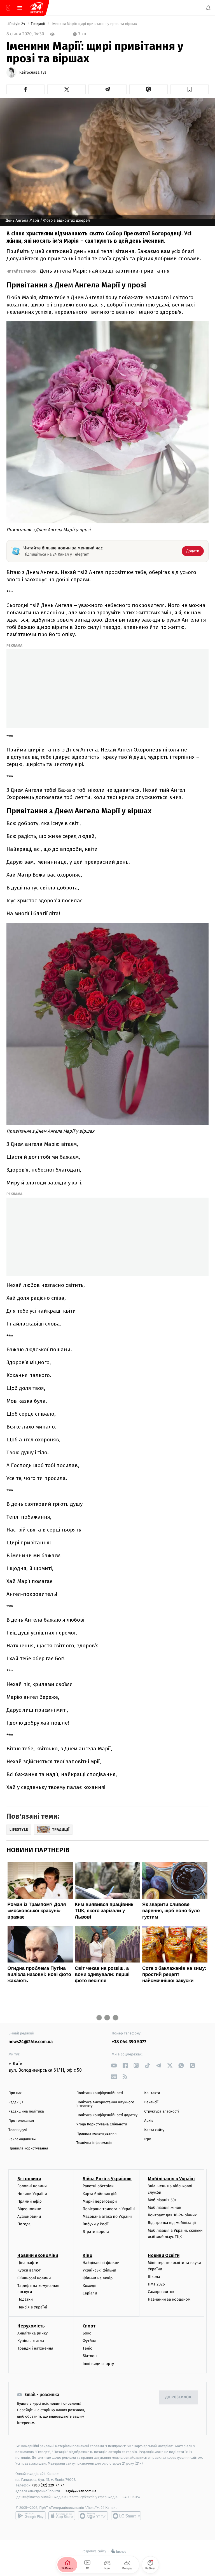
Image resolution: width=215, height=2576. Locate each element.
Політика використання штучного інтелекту (105, 2104)
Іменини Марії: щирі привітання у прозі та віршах (95, 24)
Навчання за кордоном (169, 2299)
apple (62, 2516)
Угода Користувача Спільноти (102, 2124)
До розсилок (178, 2397)
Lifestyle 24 (16, 24)
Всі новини (29, 2179)
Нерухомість (31, 2326)
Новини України (32, 2194)
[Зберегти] (190, 89)
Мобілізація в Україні (171, 2179)
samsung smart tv (126, 2516)
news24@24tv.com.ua (31, 2042)
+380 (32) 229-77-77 (48, 2485)
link (114, 2065)
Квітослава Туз (33, 72)
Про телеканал (21, 2121)
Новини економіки (38, 2255)
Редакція (16, 2102)
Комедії (89, 2286)
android (31, 2516)
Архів (149, 2121)
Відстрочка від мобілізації (172, 2223)
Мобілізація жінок (164, 2208)
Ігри (148, 2139)
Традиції (38, 24)
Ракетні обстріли (98, 2186)
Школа (154, 2277)
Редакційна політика (26, 2112)
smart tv (93, 2516)
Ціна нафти (28, 2263)
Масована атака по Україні (107, 2216)
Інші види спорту (98, 2363)
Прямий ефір (30, 2201)
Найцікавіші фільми (101, 2263)
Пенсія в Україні (32, 2307)
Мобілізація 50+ (162, 2200)
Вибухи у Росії (95, 2224)
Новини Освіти (164, 2255)
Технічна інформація (94, 2143)
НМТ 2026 (156, 2284)
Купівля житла (31, 2341)
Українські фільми (99, 2270)
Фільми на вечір (98, 2278)
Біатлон (90, 2356)
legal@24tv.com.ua (80, 2491)
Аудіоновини (29, 2216)
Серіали (90, 2293)
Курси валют (29, 2270)
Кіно (87, 2255)
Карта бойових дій (100, 2194)
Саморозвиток (161, 2292)
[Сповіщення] (208, 8)
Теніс (87, 2348)
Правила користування (28, 2148)
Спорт (89, 2326)
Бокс (87, 2333)
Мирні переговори (100, 2201)
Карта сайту (154, 2130)
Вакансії (151, 2102)
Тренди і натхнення (35, 2348)
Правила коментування (97, 2134)
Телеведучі (18, 2130)
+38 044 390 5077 (129, 2042)
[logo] (36, 8)
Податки (25, 2299)
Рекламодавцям (22, 2139)
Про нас (15, 2093)
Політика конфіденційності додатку (107, 2115)
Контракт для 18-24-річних (172, 2215)
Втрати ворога (96, 2232)
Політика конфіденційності (100, 2093)
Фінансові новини (34, 2278)
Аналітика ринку (32, 2333)
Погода (24, 2224)
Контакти (152, 2093)
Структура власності (162, 2112)
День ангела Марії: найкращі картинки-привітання (105, 271)
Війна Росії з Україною (107, 2179)
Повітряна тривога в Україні (109, 2209)
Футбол (89, 2341)
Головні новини (32, 2186)
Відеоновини (29, 2209)
